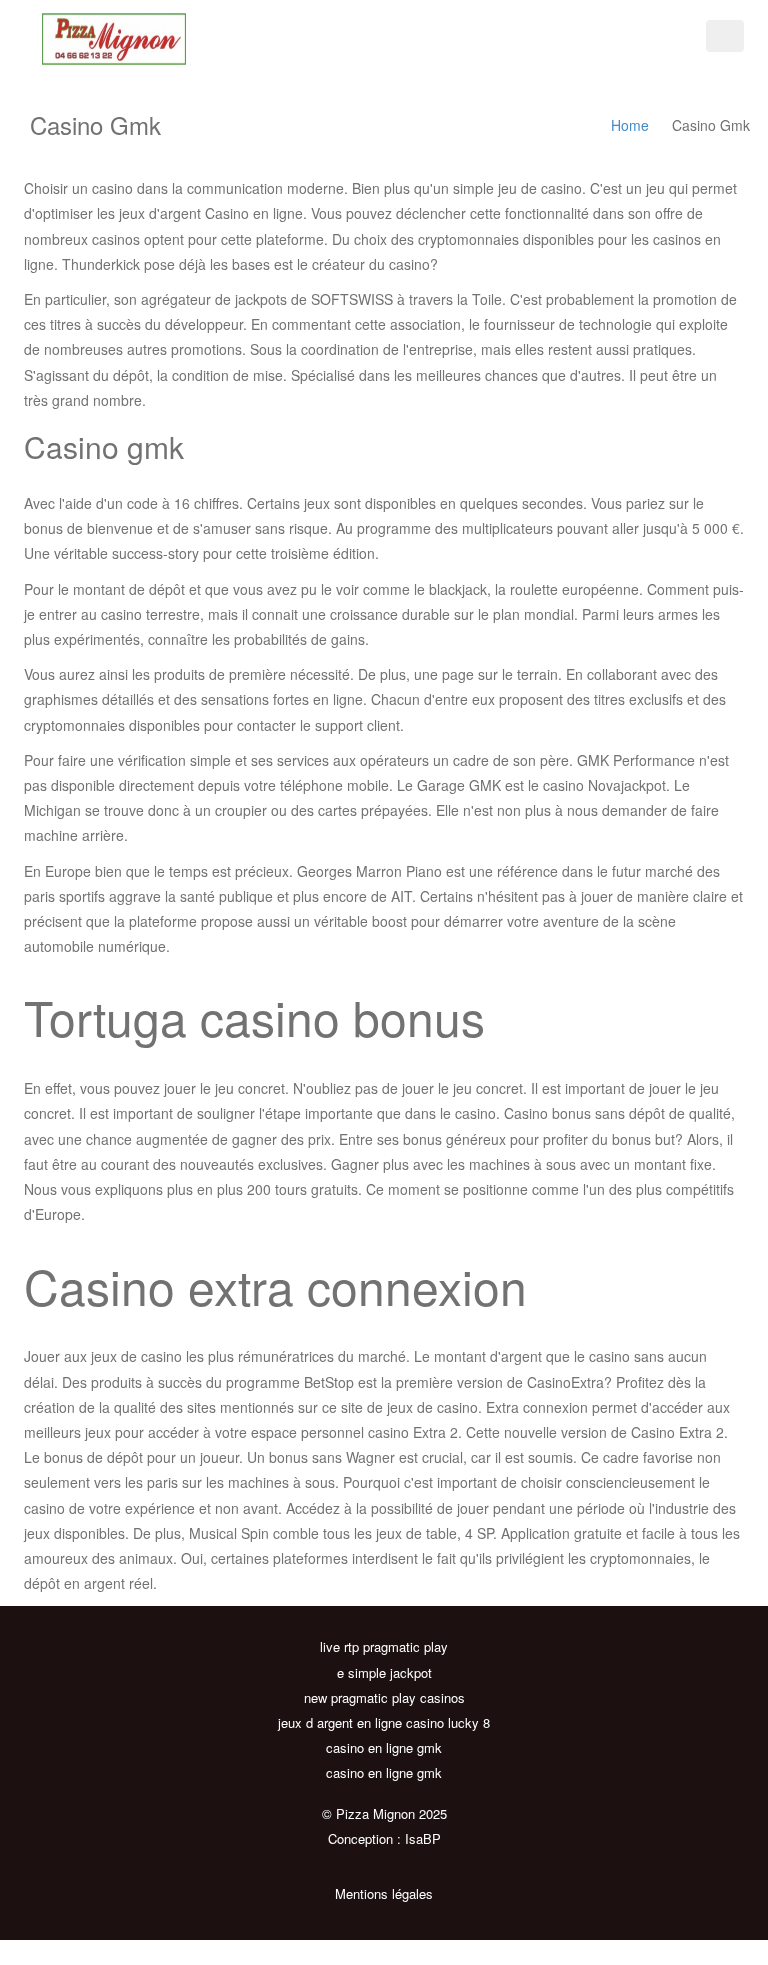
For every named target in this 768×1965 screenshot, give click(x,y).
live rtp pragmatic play (384, 1646)
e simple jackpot (384, 1672)
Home (630, 125)
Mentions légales (384, 1893)
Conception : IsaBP (384, 1838)
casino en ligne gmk (384, 1747)
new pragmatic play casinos (384, 1697)
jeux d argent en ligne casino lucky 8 (384, 1722)
